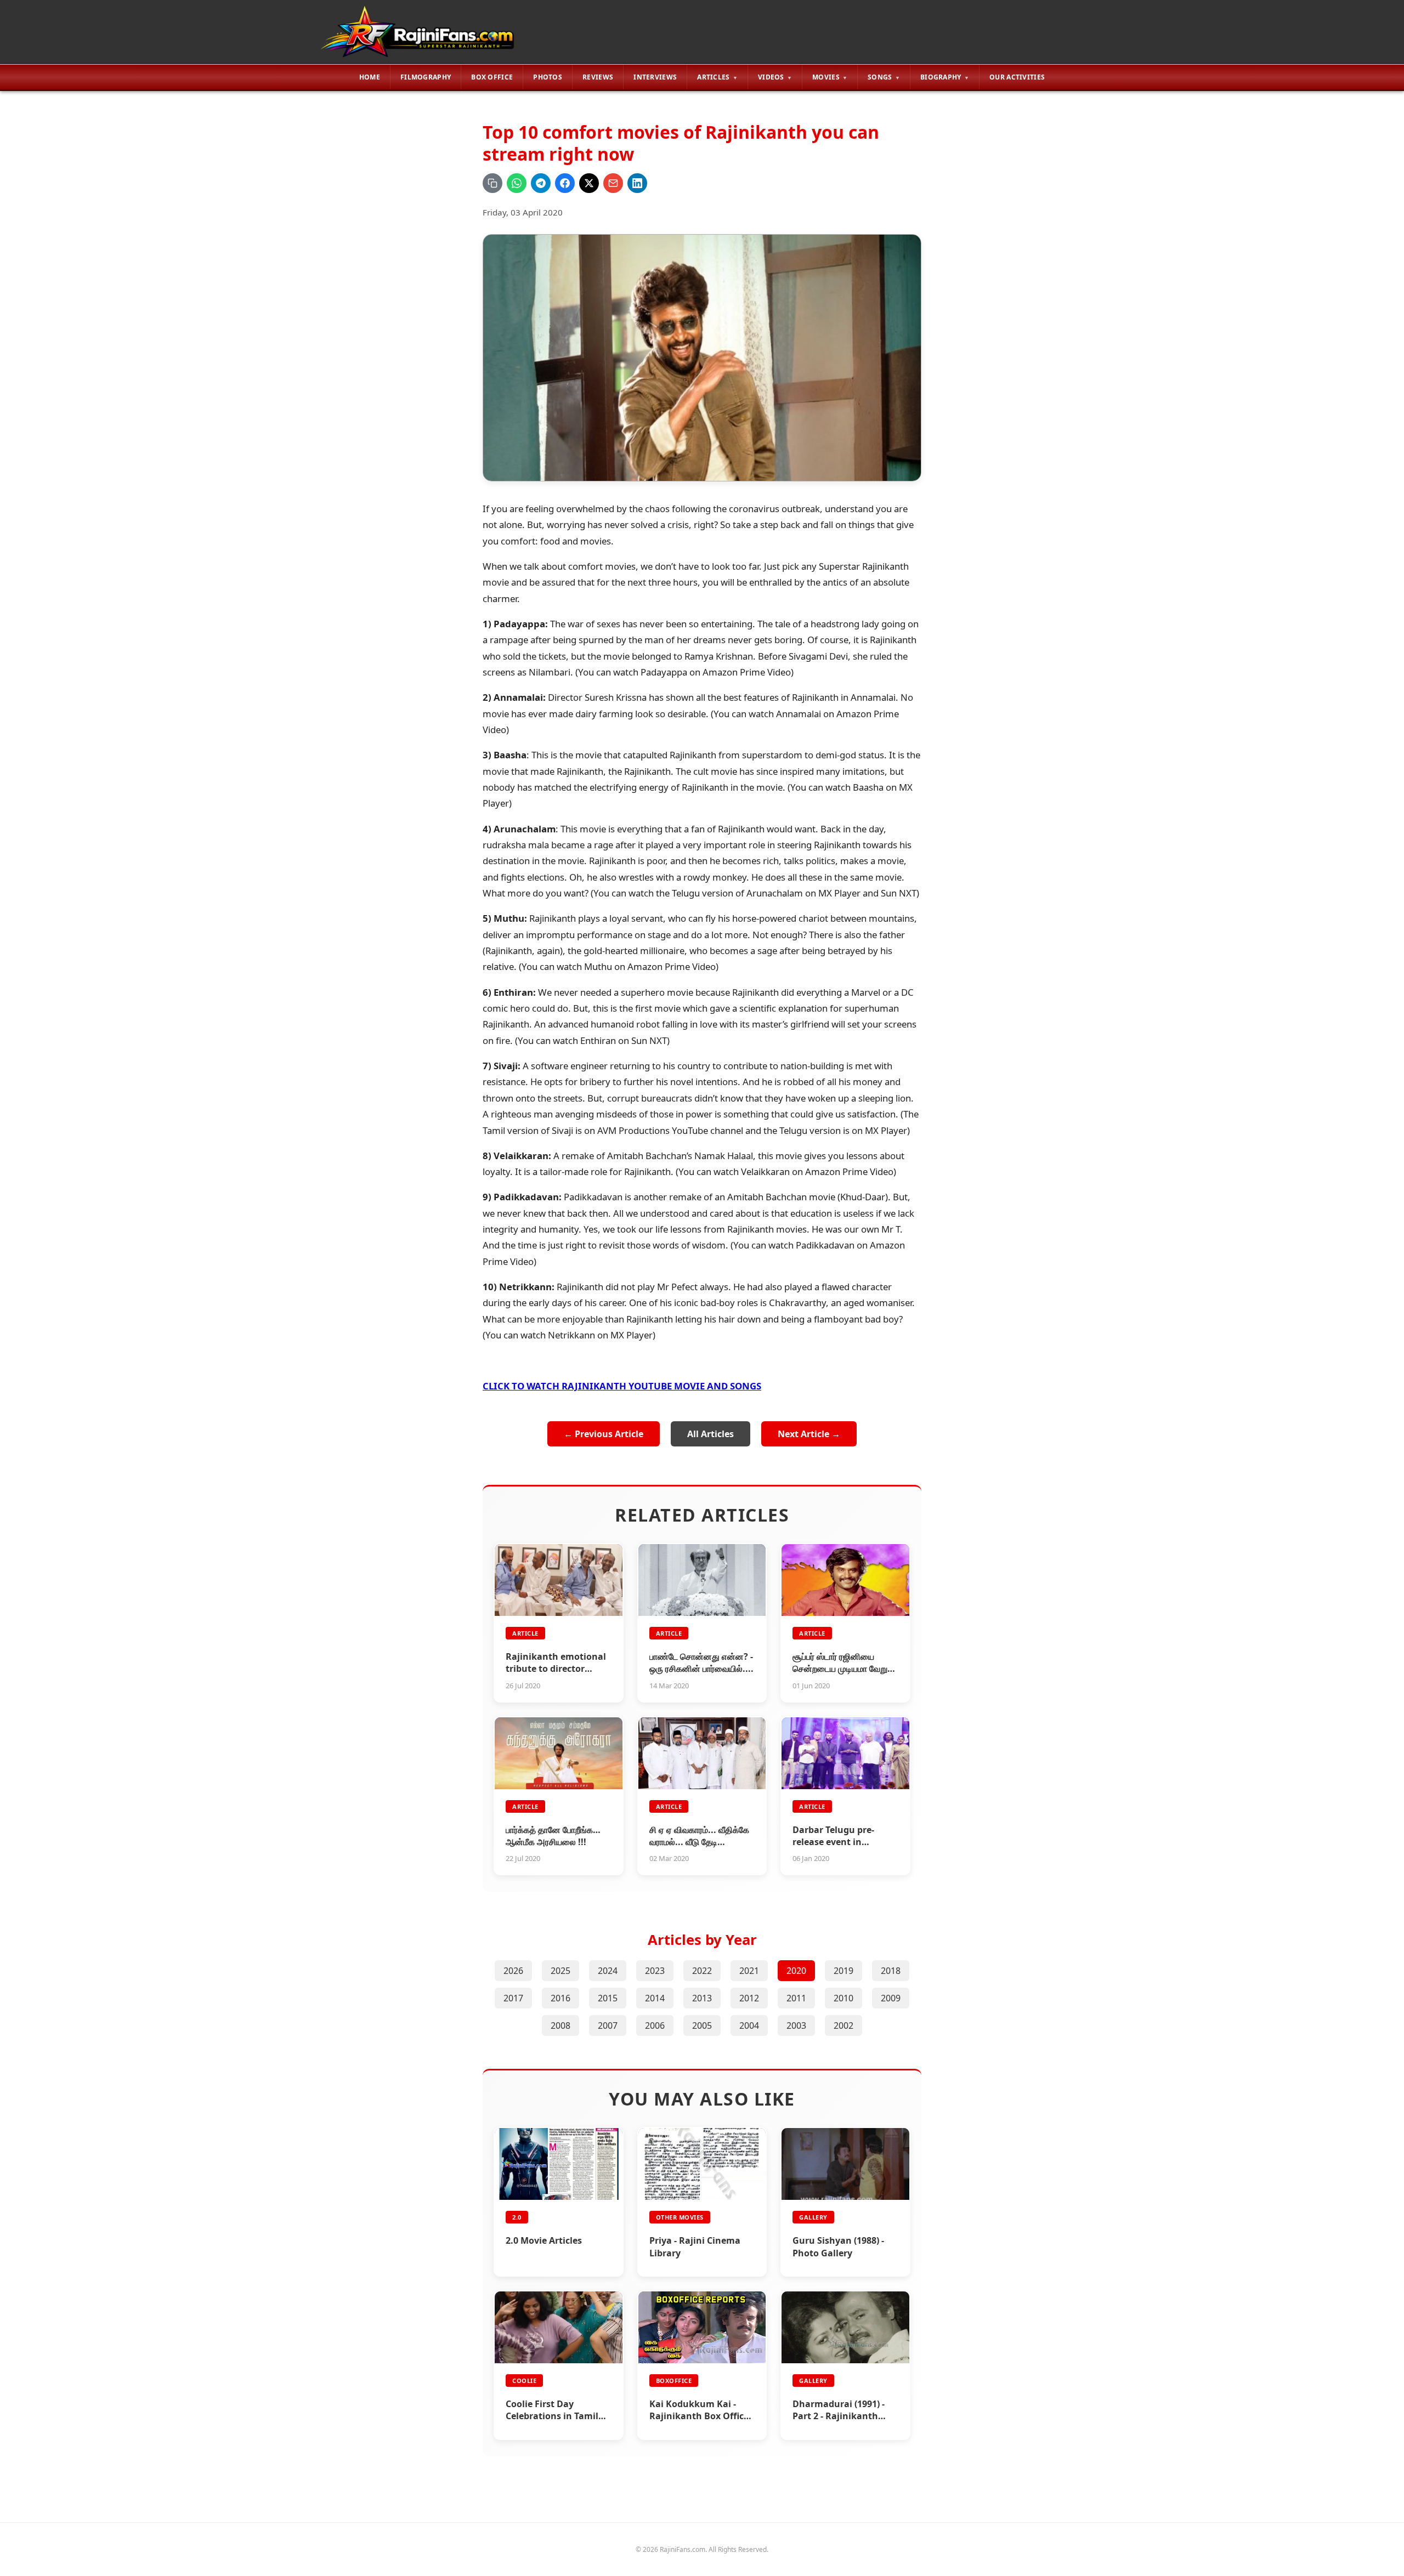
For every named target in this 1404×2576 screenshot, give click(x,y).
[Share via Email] (613, 183)
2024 (608, 1971)
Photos (548, 77)
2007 (608, 2025)
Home (370, 77)
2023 (655, 1971)
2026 (513, 1971)
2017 (513, 1998)
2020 (796, 1971)
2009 (891, 1998)
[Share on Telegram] (541, 183)
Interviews (655, 77)
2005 (702, 2025)
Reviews (598, 77)
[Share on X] (589, 183)
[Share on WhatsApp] (517, 183)
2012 (749, 1998)
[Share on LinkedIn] (637, 183)
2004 (749, 2025)
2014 (655, 1998)
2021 (749, 1971)
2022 (702, 1971)
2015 (608, 1998)
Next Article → (809, 1434)
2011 (796, 1998)
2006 (655, 2025)
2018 (891, 1971)
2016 (561, 1998)
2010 (843, 1998)
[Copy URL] (492, 183)
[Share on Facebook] (565, 183)
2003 (796, 2025)
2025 (561, 1971)
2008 (561, 2025)
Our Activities (1017, 77)
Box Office (492, 77)
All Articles (711, 1434)
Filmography (426, 77)
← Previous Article (604, 1434)
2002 (843, 2025)
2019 (843, 1971)
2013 (702, 1998)
